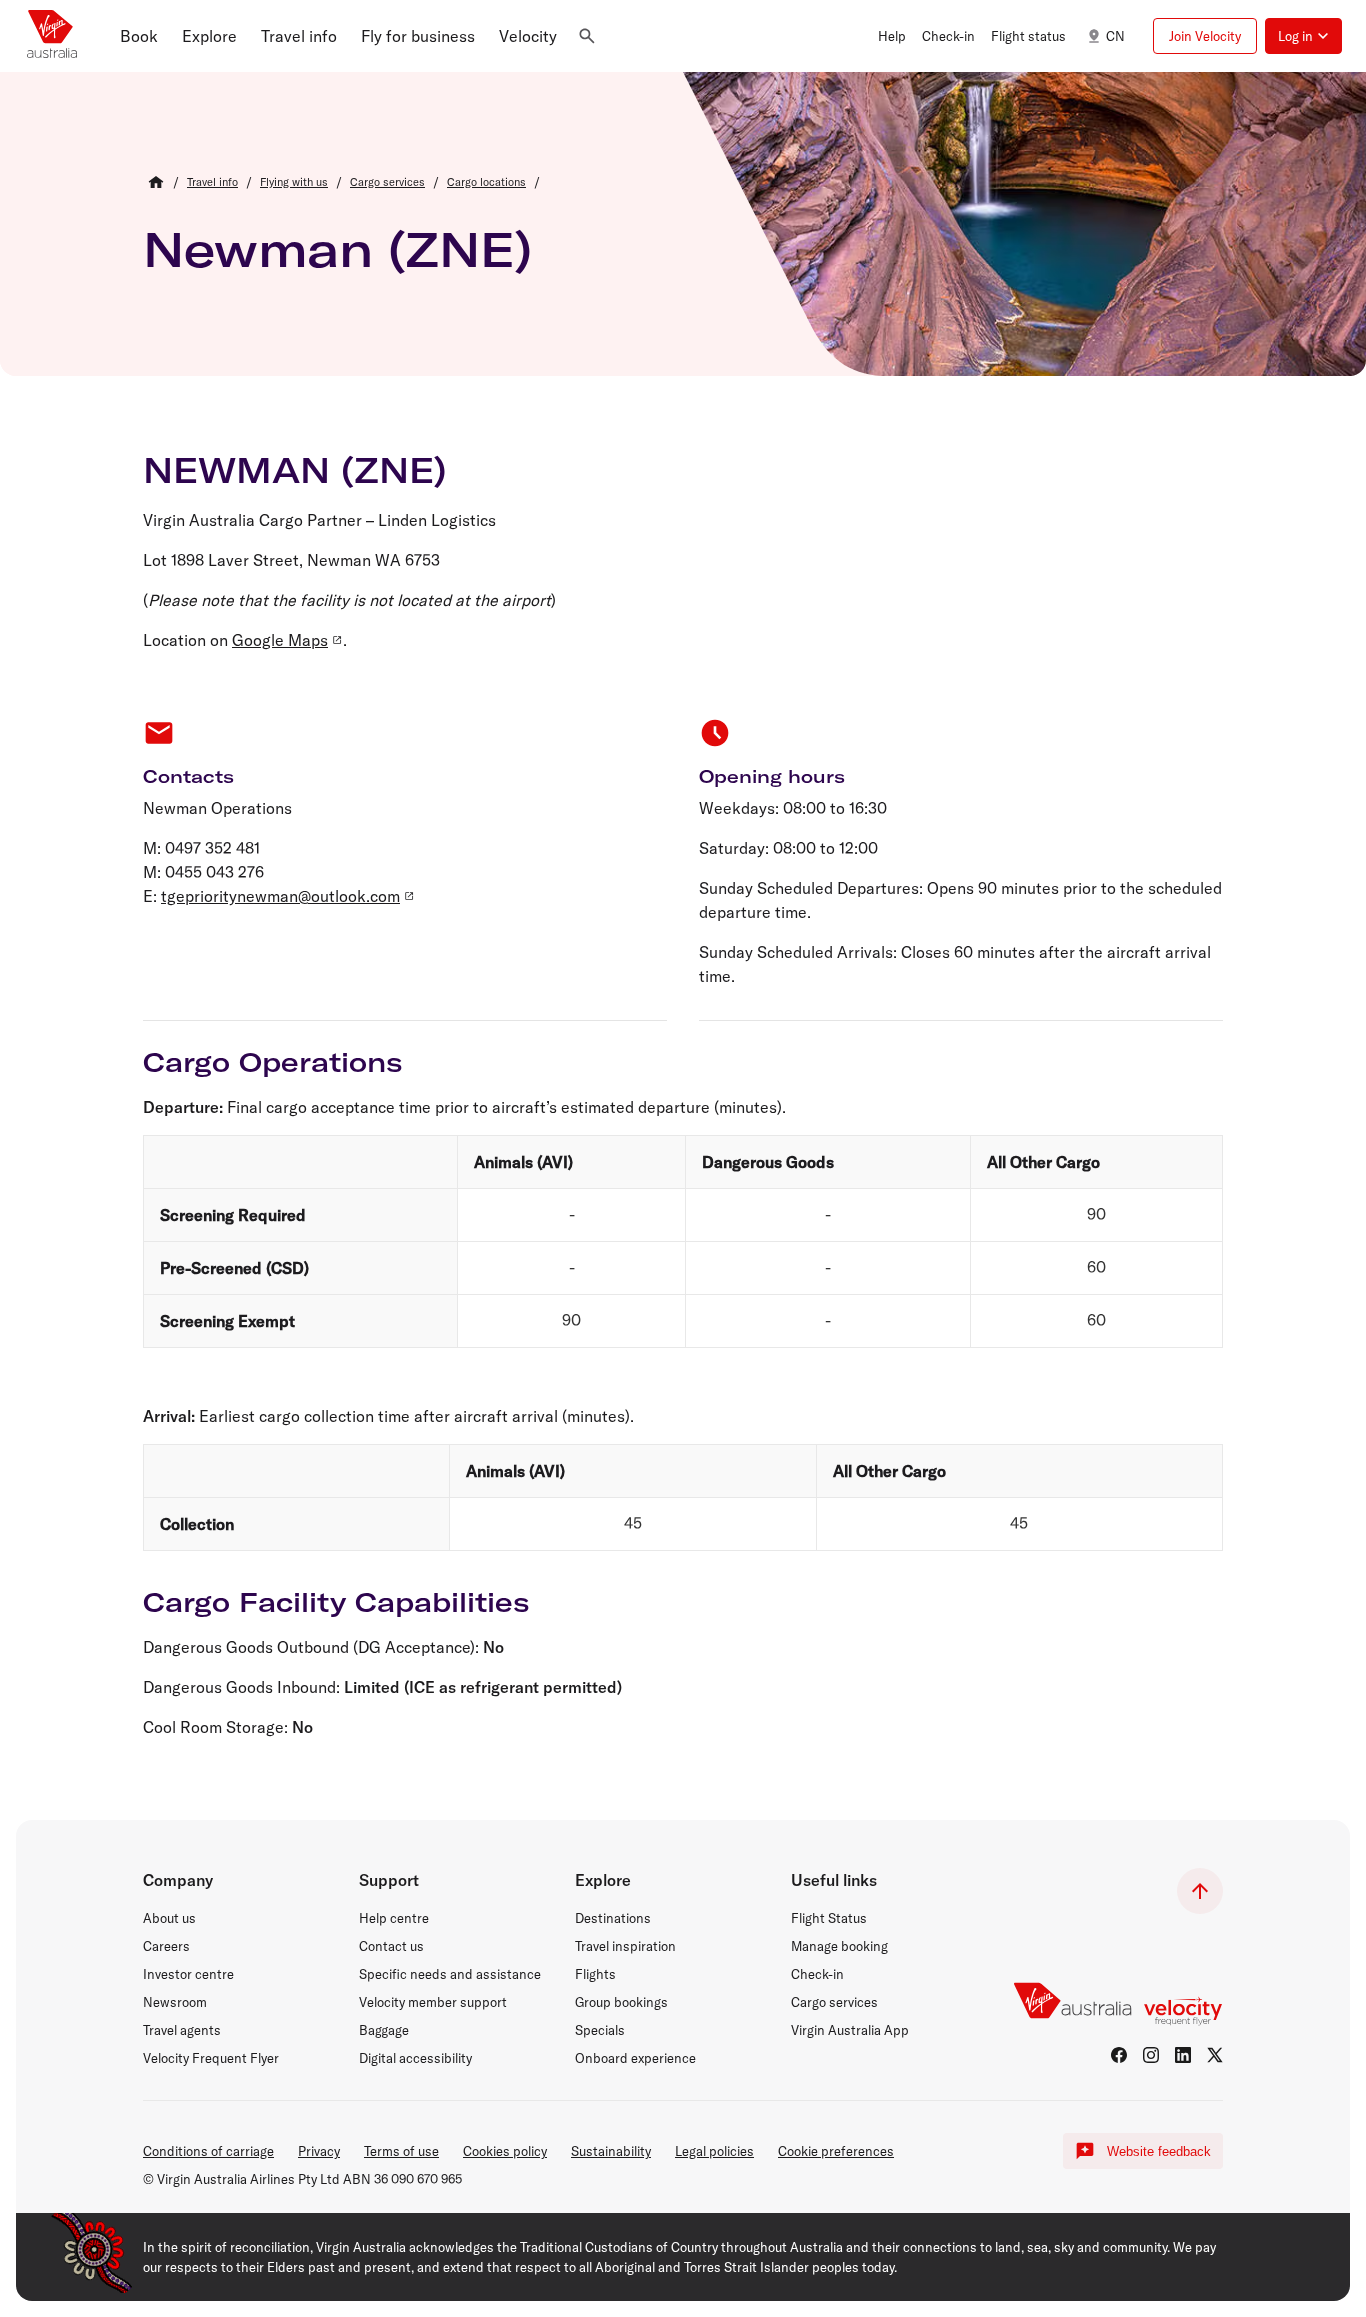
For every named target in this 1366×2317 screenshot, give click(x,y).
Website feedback (1159, 2151)
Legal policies (714, 2151)
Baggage (384, 2030)
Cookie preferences (836, 2151)
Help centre (394, 1918)
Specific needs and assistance (450, 1974)
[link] (212, 182)
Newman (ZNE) (337, 249)
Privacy (319, 2151)
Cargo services (834, 2002)
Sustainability (611, 2151)
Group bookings (621, 2002)
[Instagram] (1151, 2055)
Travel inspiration (625, 1946)
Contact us (391, 1946)
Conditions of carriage (208, 2151)
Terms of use (401, 2151)
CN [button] (1115, 36)
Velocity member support (433, 2002)
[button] (139, 36)
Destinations (613, 1918)
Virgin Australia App (850, 2030)
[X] (1215, 2055)
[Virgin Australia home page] (52, 36)
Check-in (817, 1974)
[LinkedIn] (1183, 2055)
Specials (600, 2030)
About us (169, 1918)
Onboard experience (635, 2058)
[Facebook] (1119, 2055)
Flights (595, 1974)
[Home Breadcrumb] (156, 182)
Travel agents (182, 2030)
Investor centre (188, 1974)
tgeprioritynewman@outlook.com (280, 896)
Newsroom (175, 2002)
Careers (166, 1946)
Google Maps (280, 640)
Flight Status (829, 1918)
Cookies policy (505, 2151)
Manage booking (839, 1946)
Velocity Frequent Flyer (211, 2058)
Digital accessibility (415, 2058)
